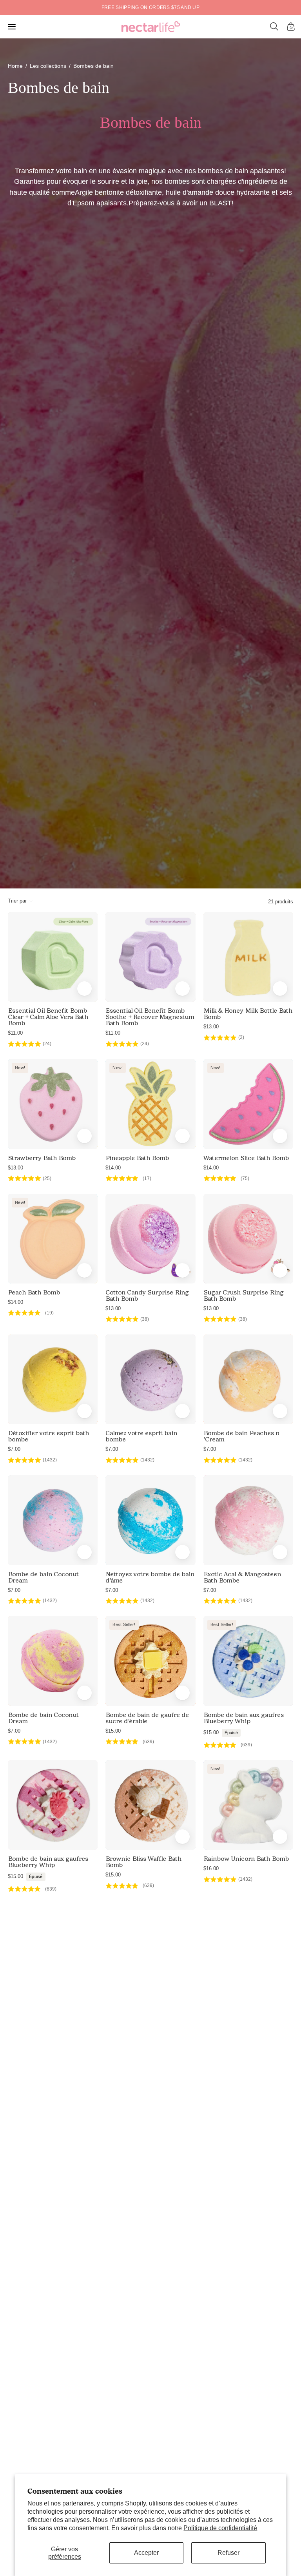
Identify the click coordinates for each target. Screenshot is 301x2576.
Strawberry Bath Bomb (42, 1158)
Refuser (228, 2553)
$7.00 (14, 1449)
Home (15, 66)
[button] (274, 27)
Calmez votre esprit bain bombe (141, 1436)
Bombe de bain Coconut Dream (43, 1577)
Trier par (17, 901)
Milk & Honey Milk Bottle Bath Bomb (248, 1014)
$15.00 (113, 1731)
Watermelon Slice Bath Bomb (246, 1158)
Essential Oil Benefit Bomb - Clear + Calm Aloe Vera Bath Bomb (49, 1017)
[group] (150, 7)
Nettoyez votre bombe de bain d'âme (150, 1577)
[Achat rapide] (84, 989)
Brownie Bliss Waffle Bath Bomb (143, 1862)
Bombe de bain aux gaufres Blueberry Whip (244, 1718)
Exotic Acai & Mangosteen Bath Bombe (242, 1577)
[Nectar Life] (151, 27)
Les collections (48, 66)
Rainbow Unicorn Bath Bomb (246, 1859)
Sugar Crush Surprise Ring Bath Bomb (244, 1296)
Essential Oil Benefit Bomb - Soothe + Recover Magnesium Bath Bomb (150, 1017)
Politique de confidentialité (220, 2528)
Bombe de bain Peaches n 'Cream (241, 1436)
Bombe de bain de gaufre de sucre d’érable (147, 1718)
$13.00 (211, 1027)
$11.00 (15, 1033)
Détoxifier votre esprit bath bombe (48, 1436)
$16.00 (211, 1868)
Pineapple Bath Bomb (137, 1158)
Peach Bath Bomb (34, 1293)
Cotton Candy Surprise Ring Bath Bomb (147, 1296)
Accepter (146, 2553)
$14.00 (113, 1168)
